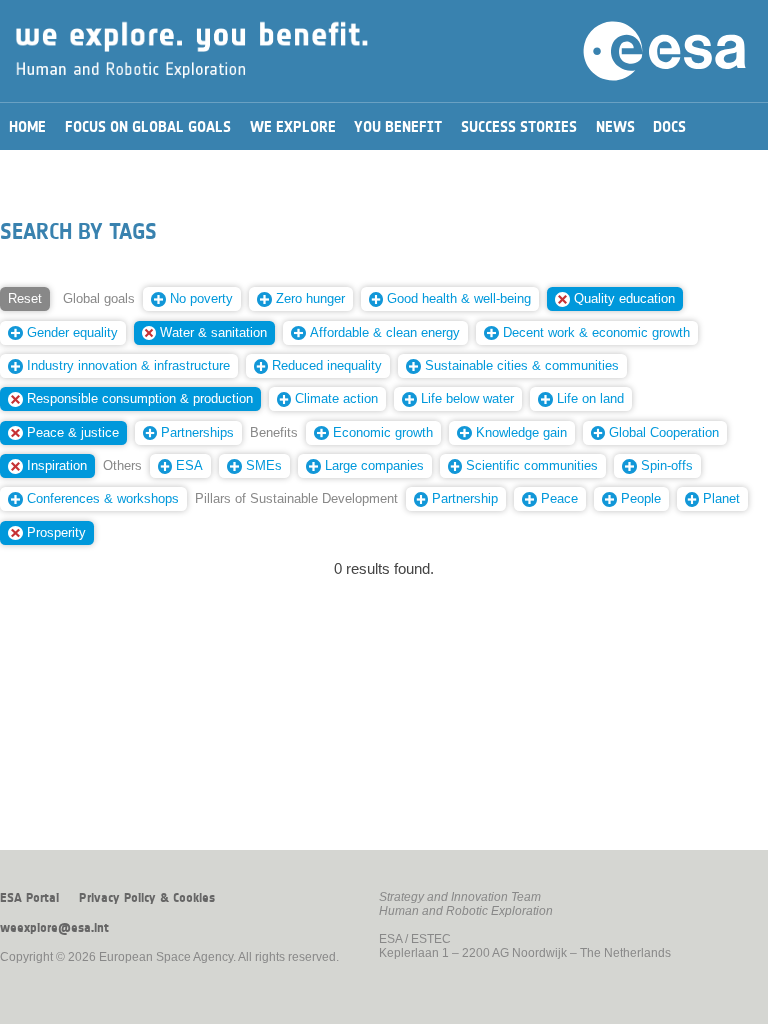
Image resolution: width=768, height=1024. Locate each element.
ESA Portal (29, 898)
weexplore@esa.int (54, 928)
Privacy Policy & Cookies (147, 898)
